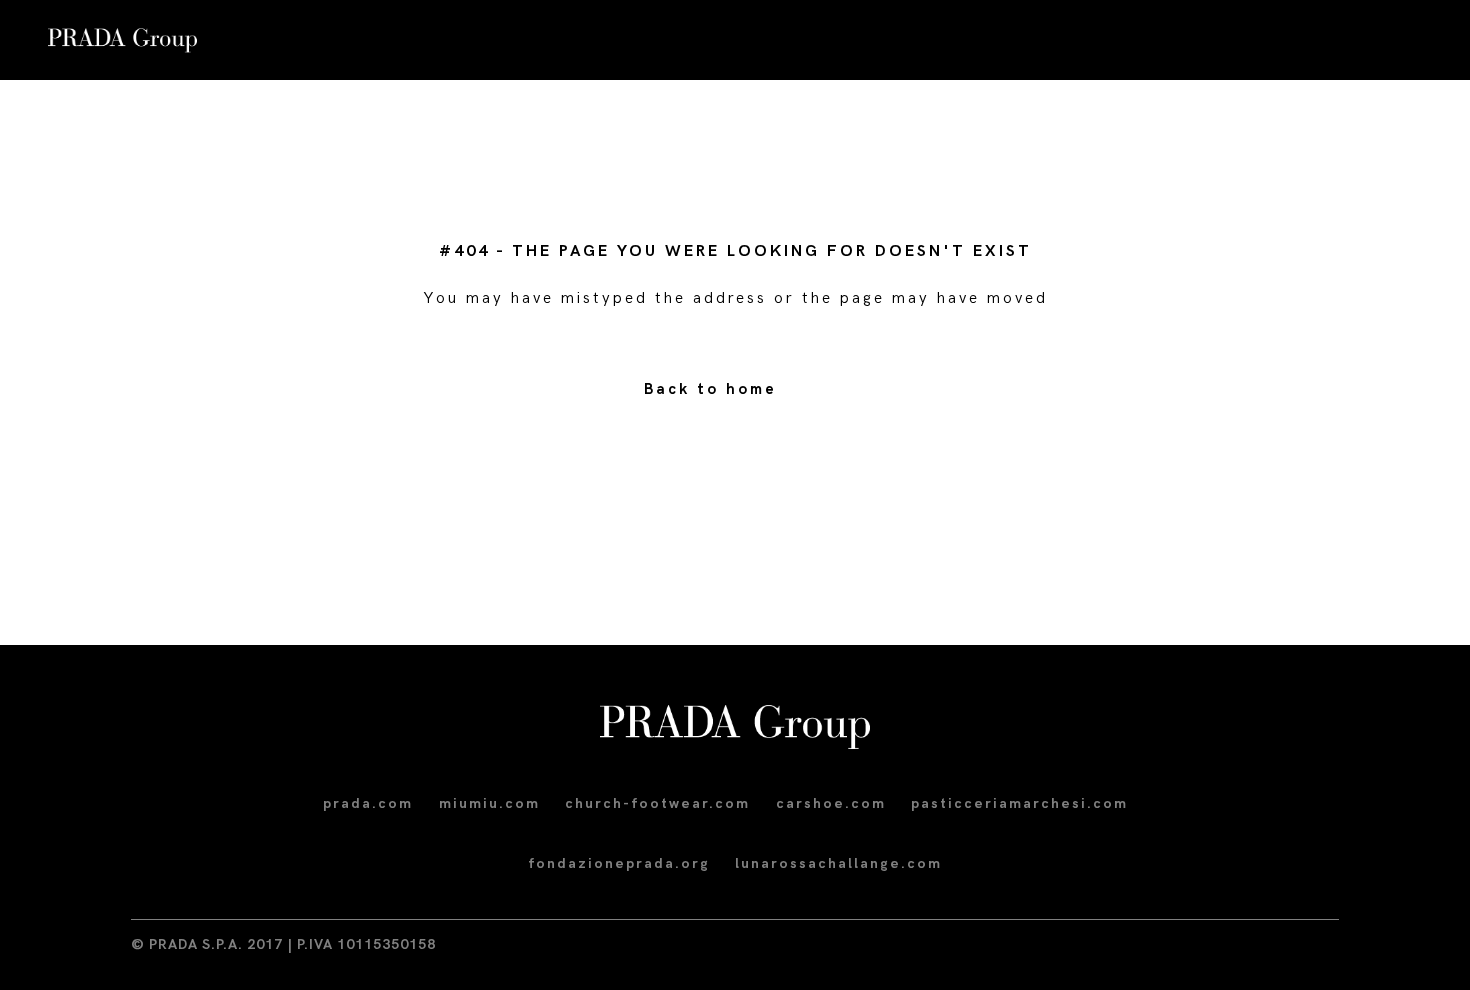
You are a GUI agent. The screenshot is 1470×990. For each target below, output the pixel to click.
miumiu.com (489, 803)
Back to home (710, 389)
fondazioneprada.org (619, 863)
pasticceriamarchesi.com (1019, 803)
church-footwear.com (657, 803)
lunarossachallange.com (838, 863)
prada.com (368, 803)
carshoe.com (831, 803)
